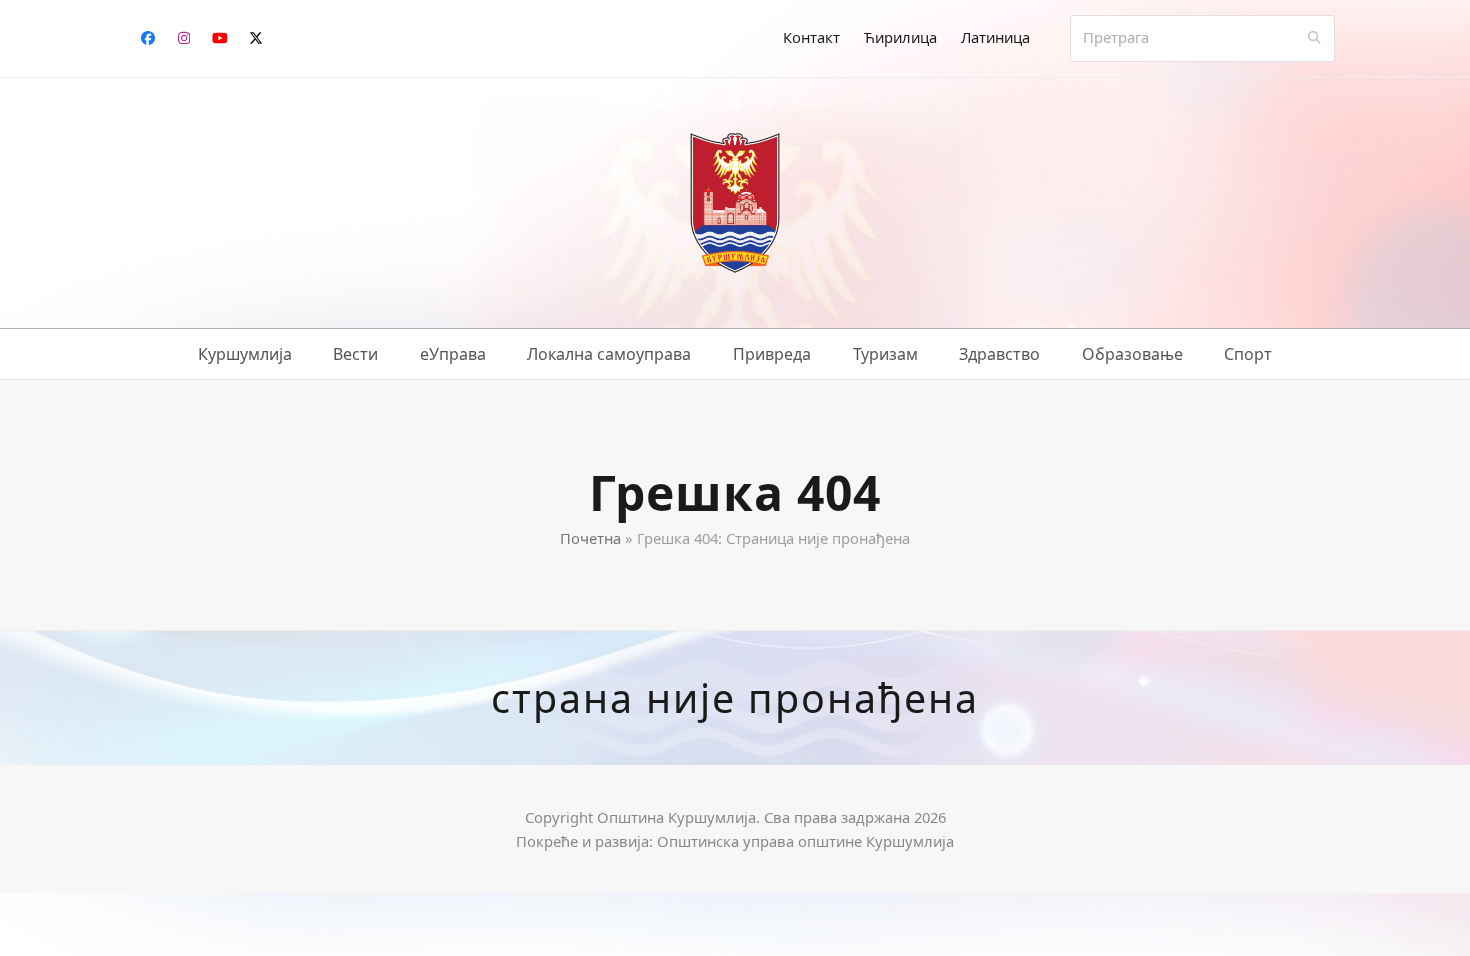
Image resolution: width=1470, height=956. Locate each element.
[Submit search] (1314, 38)
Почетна (590, 538)
